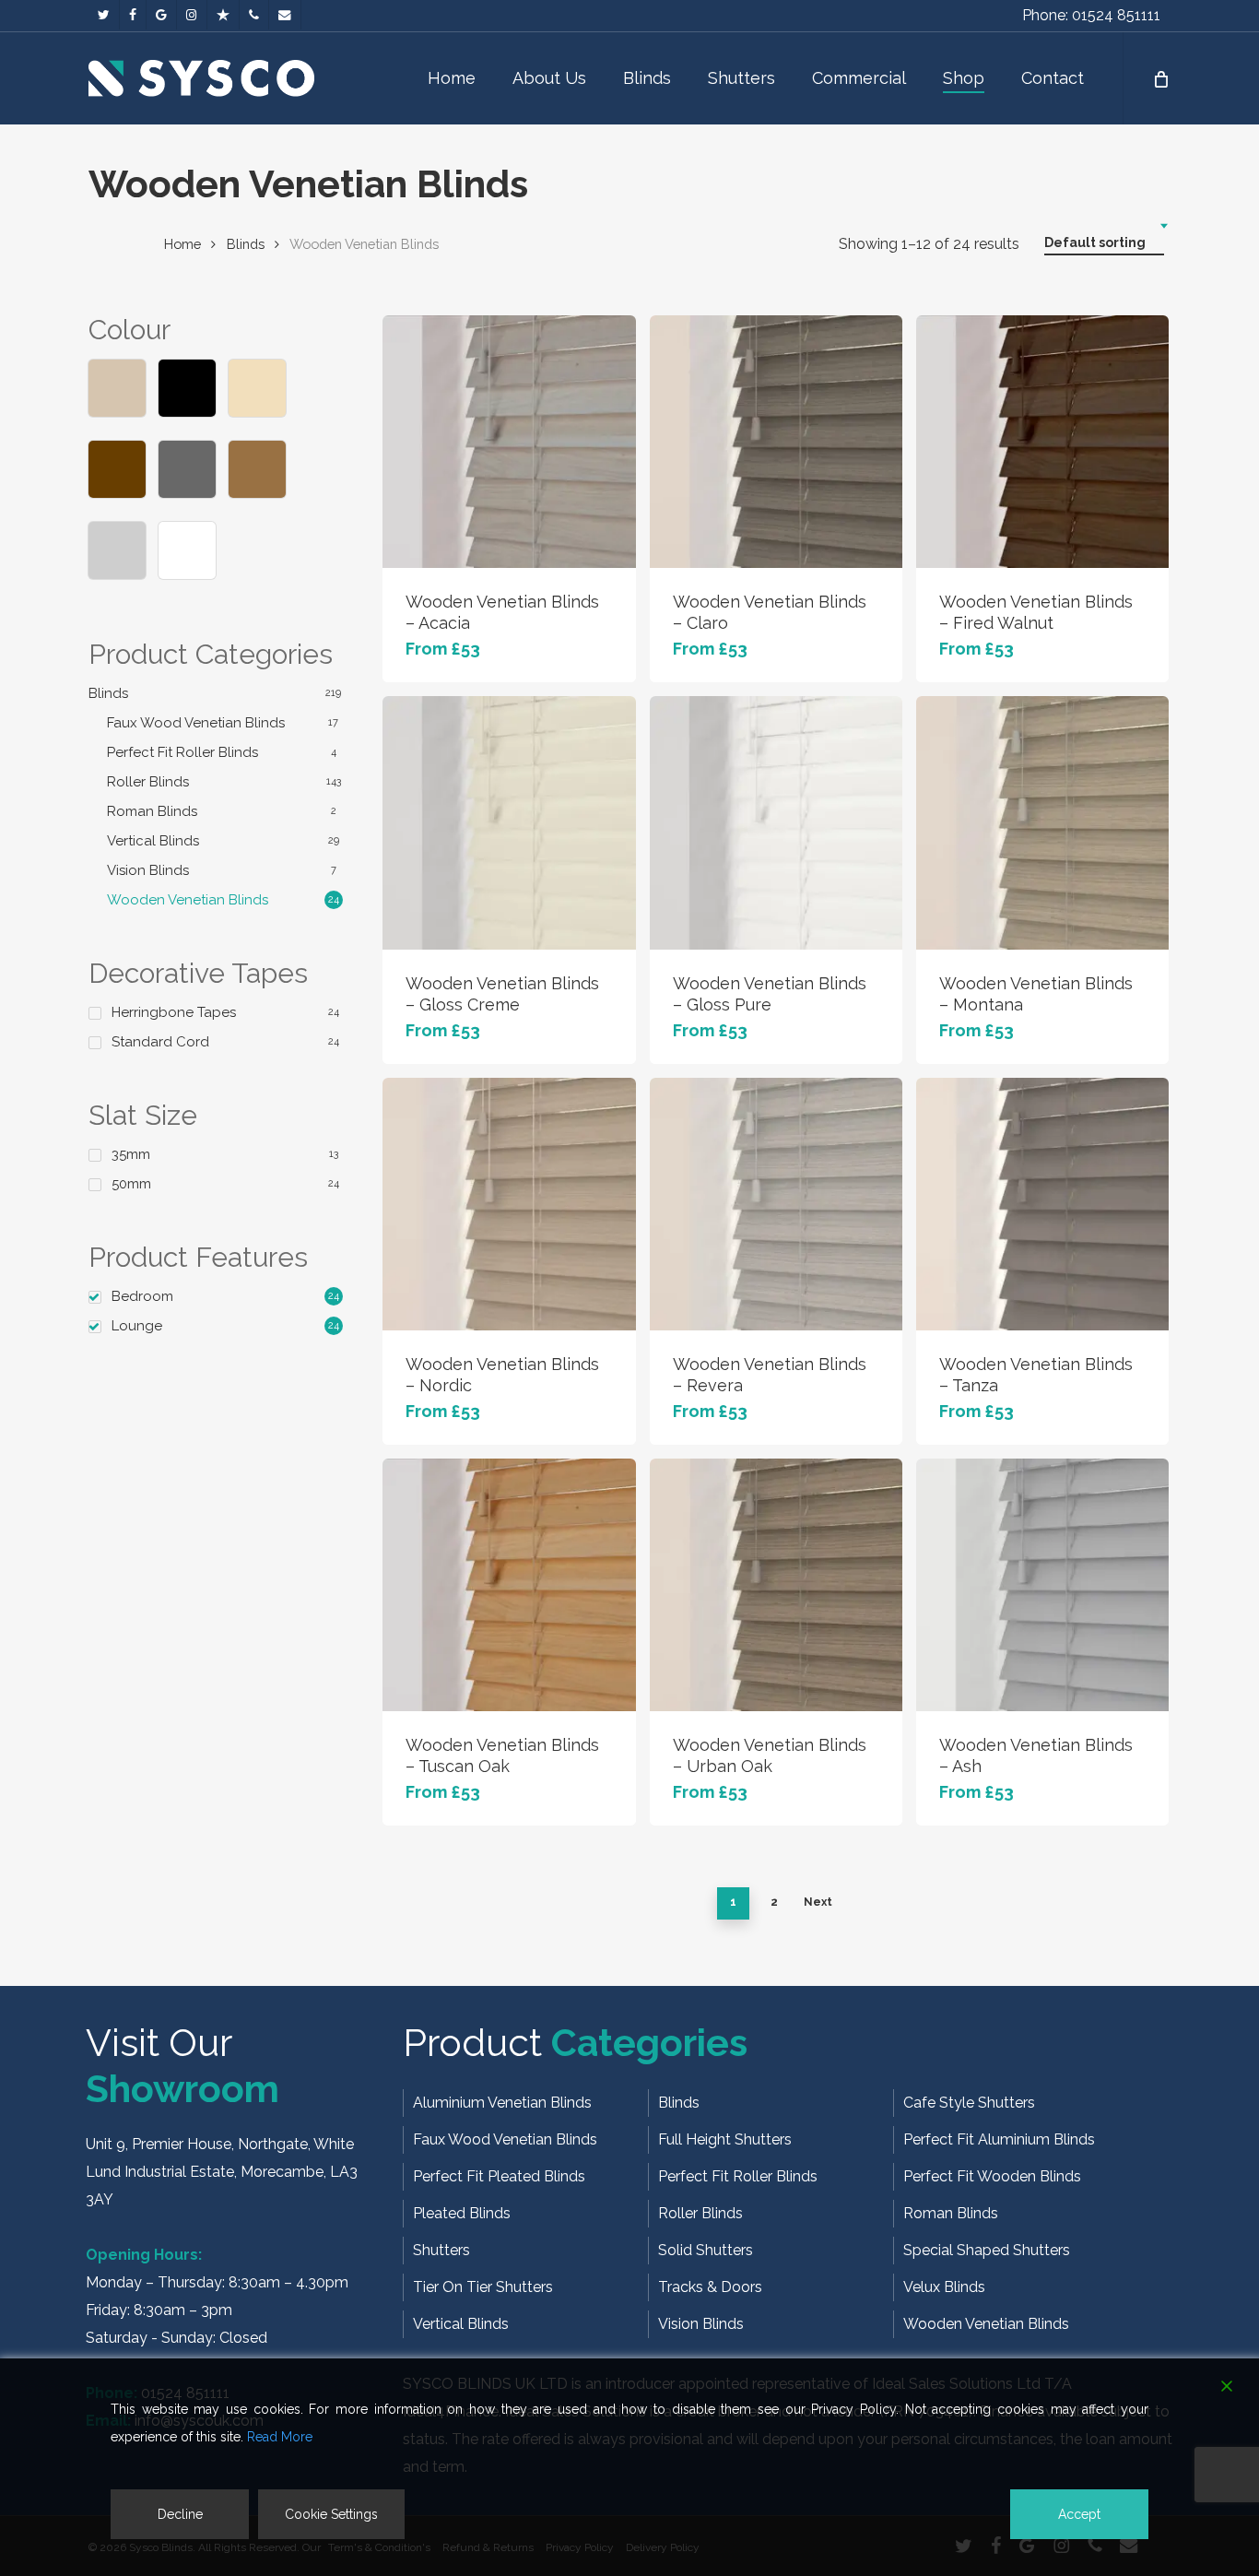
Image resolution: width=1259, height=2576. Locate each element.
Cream (257, 388)
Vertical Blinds (153, 841)
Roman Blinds (152, 811)
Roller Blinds (148, 782)
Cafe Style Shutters (969, 2103)
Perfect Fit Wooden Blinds (992, 2176)
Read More (280, 2437)
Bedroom (142, 1296)
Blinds (246, 244)
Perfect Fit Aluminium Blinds (999, 2139)
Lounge (137, 1326)
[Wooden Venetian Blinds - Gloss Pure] (776, 822)
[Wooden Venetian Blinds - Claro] (776, 442)
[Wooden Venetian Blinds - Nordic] (509, 1204)
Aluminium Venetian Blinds (502, 2103)
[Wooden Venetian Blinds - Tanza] (1042, 1204)
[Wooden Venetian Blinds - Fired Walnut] (1042, 442)
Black (187, 388)
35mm (131, 1154)
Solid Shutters (706, 2250)
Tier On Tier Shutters (483, 2287)
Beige (117, 388)
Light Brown (257, 469)
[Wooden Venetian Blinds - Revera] (776, 1204)
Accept (1079, 2514)
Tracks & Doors (710, 2287)
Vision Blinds (148, 870)
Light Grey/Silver (117, 550)
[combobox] (1104, 243)
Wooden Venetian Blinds (188, 900)
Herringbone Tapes (174, 1012)
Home (182, 244)
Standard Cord (160, 1042)
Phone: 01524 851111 (1091, 15)
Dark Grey (187, 469)
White (187, 550)
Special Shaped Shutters (987, 2250)
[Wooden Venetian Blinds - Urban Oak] (776, 1585)
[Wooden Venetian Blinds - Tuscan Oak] (509, 1585)
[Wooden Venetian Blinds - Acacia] (509, 442)
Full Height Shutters (725, 2139)
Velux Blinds (944, 2287)
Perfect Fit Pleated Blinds (499, 2176)
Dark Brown (117, 469)
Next (818, 1902)
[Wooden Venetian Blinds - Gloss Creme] (509, 822)
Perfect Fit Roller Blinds (182, 752)
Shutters (441, 2250)
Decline (180, 2514)
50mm (131, 1184)
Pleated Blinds (462, 2213)
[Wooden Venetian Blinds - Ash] (1042, 1585)
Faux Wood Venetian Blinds (196, 723)
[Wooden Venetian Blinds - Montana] (1042, 822)
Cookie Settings (331, 2514)
